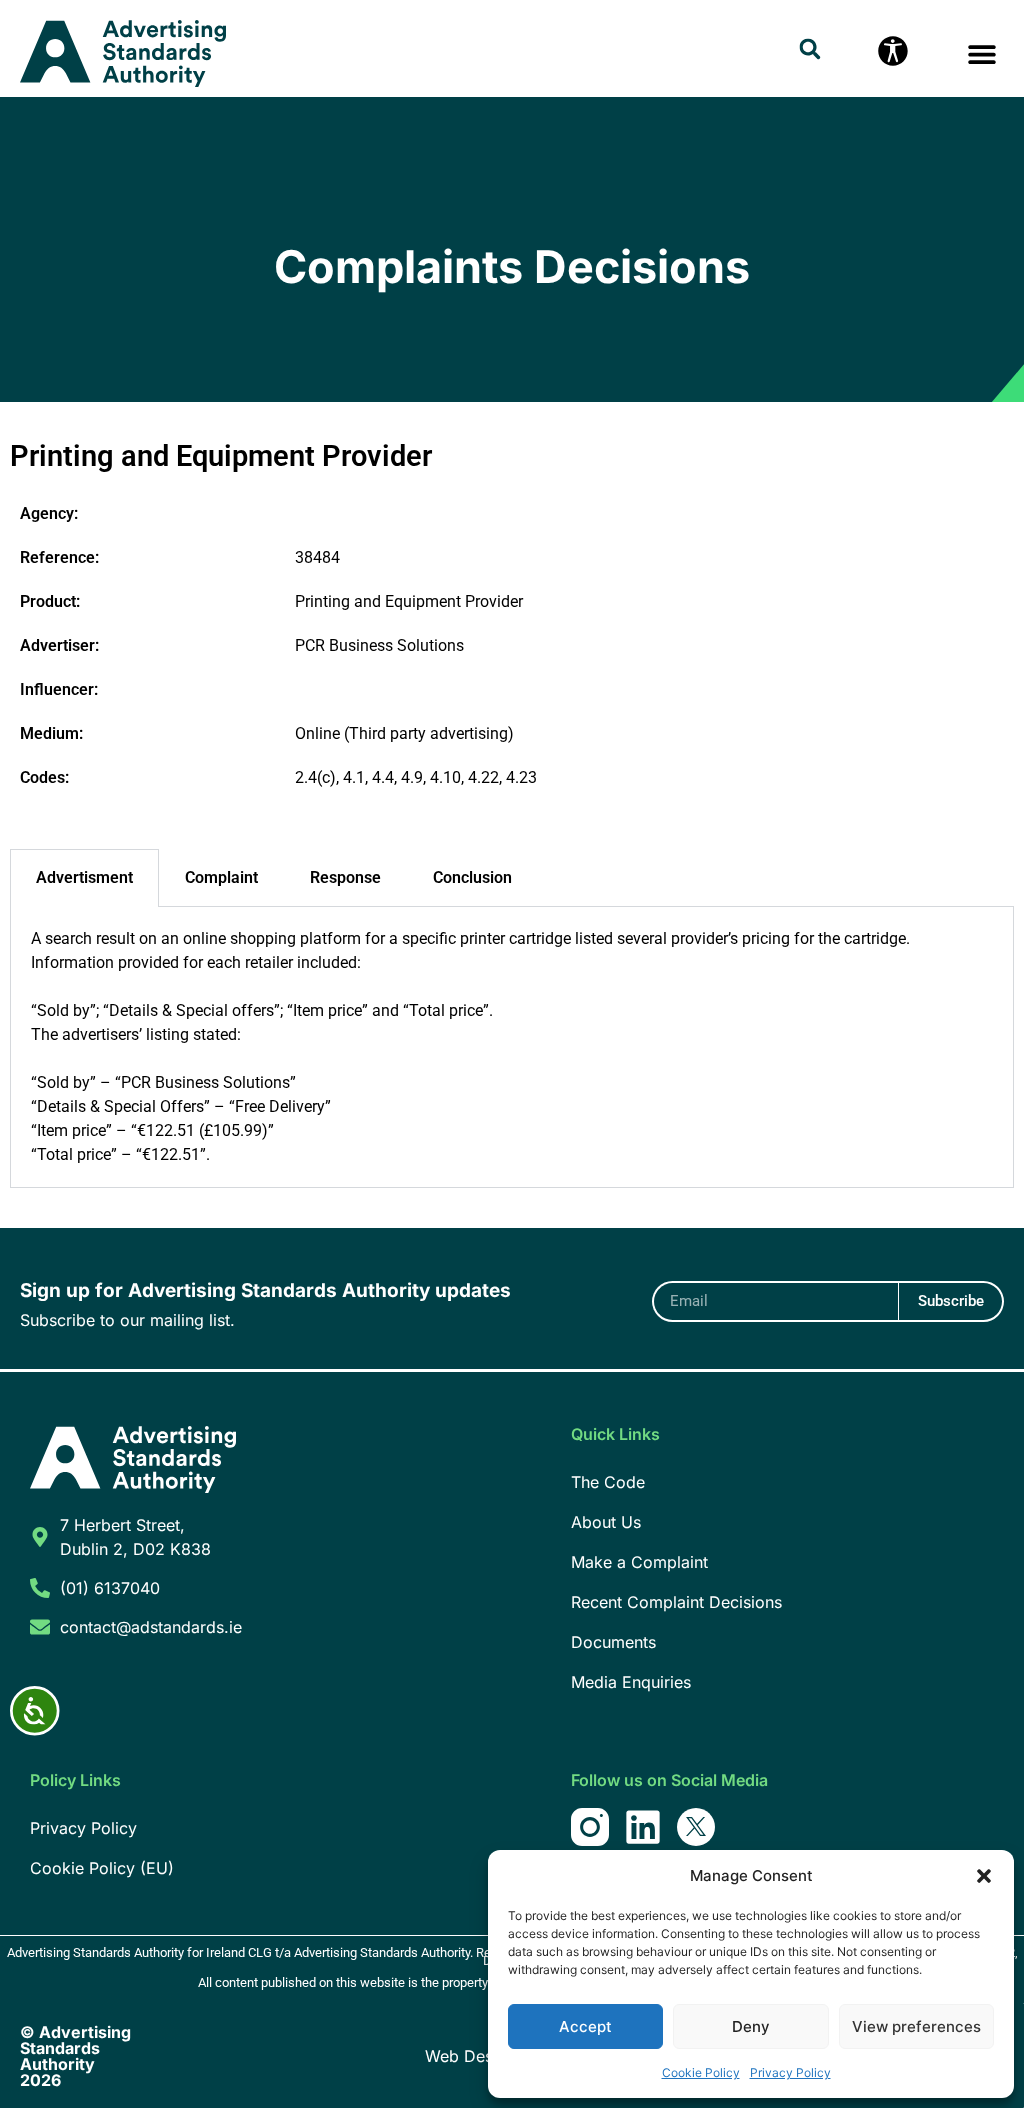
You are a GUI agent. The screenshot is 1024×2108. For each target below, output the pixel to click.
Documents (613, 1642)
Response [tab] (345, 877)
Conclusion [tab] (472, 877)
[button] (984, 1876)
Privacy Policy (790, 2072)
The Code (608, 1482)
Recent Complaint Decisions (676, 1602)
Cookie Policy (701, 2072)
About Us (606, 1522)
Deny (751, 2026)
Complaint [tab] (221, 877)
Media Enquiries (631, 1682)
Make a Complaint (639, 1562)
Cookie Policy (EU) (102, 1868)
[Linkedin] (643, 1827)
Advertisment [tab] (84, 877)
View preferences (916, 2026)
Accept (585, 2026)
